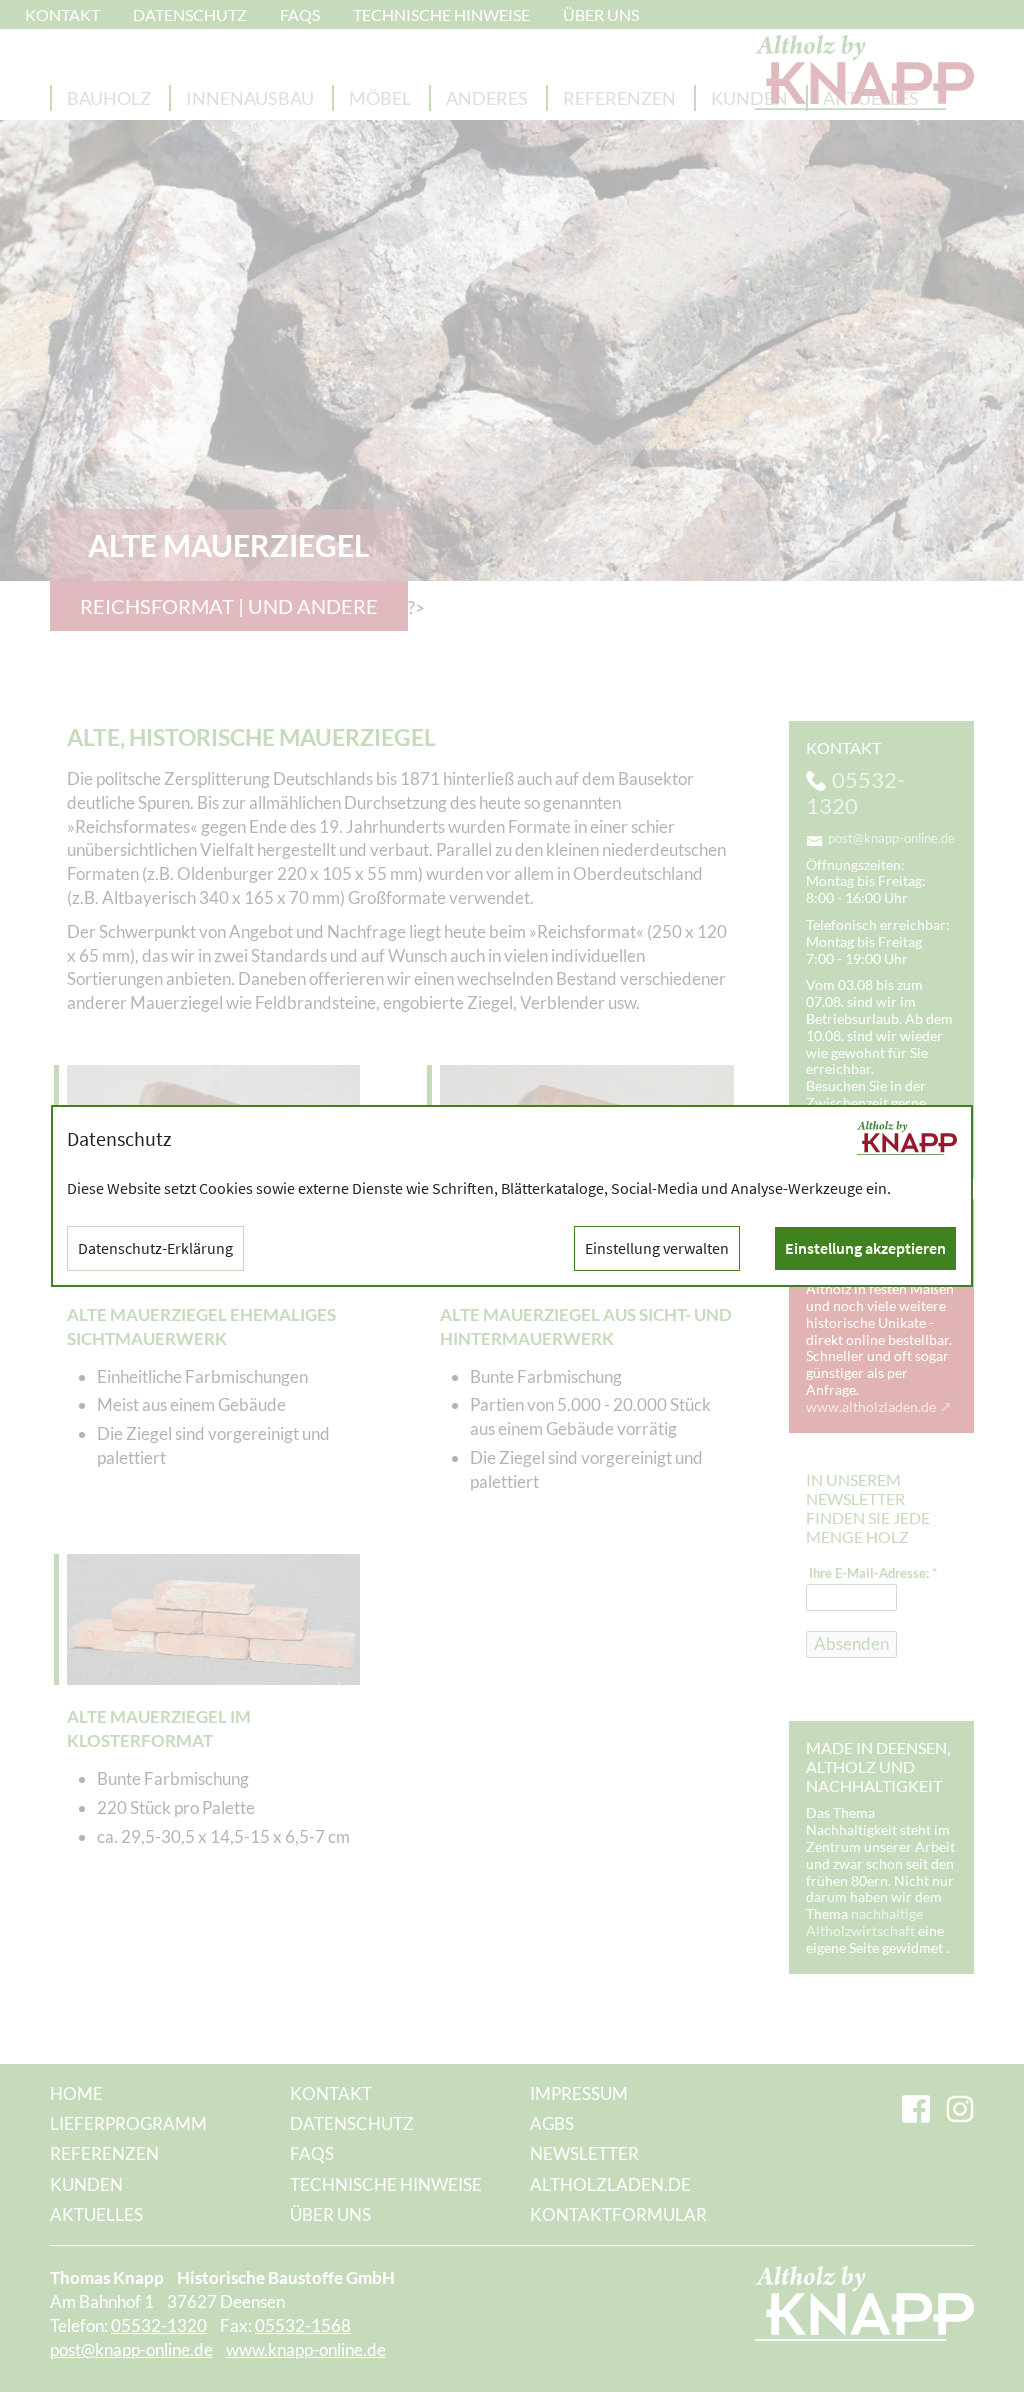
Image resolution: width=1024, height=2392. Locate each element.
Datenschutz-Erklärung (155, 1248)
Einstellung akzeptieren (865, 1248)
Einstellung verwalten (657, 1248)
